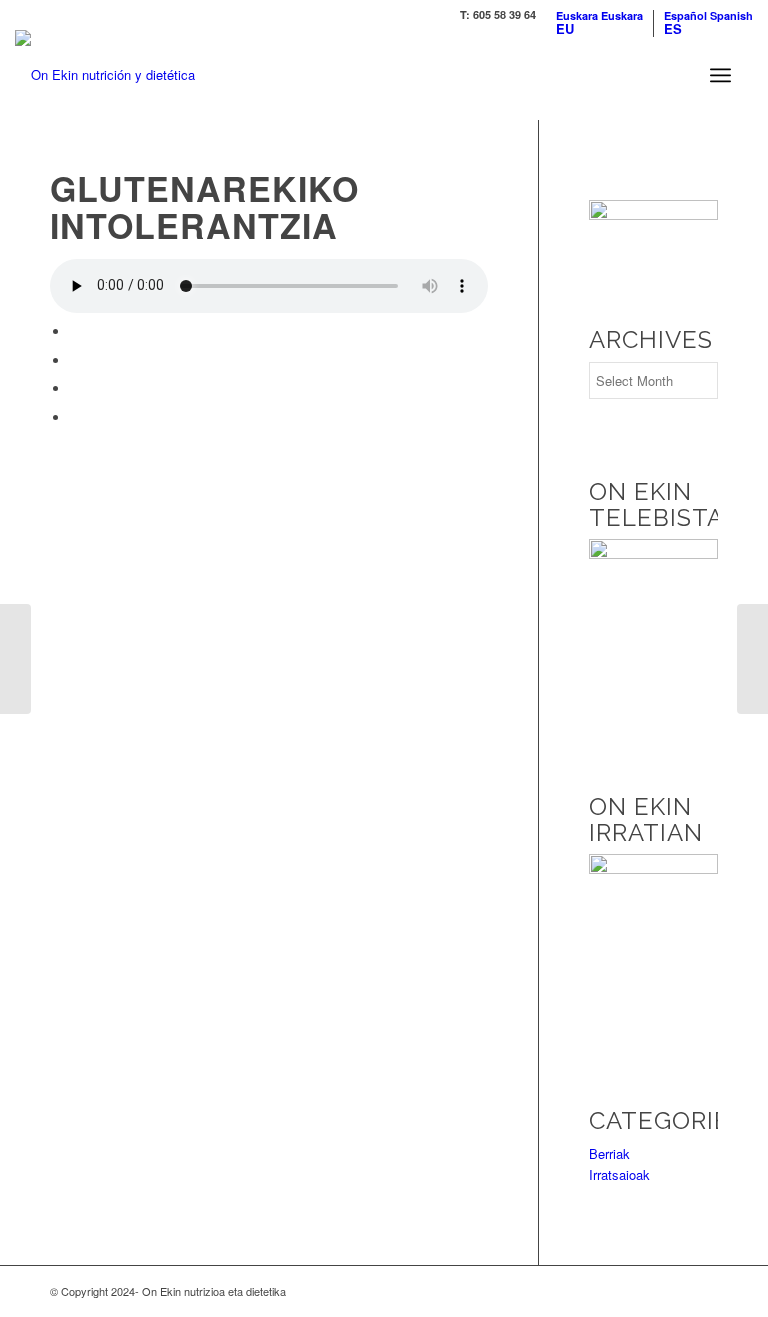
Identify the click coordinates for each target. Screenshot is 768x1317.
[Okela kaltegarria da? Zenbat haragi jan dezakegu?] (752, 659)
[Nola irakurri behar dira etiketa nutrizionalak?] (15, 659)
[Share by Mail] (75, 417)
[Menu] (720, 75)
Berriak (609, 1153)
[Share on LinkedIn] (75, 388)
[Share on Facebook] (75, 331)
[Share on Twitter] (75, 360)
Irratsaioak (619, 1174)
